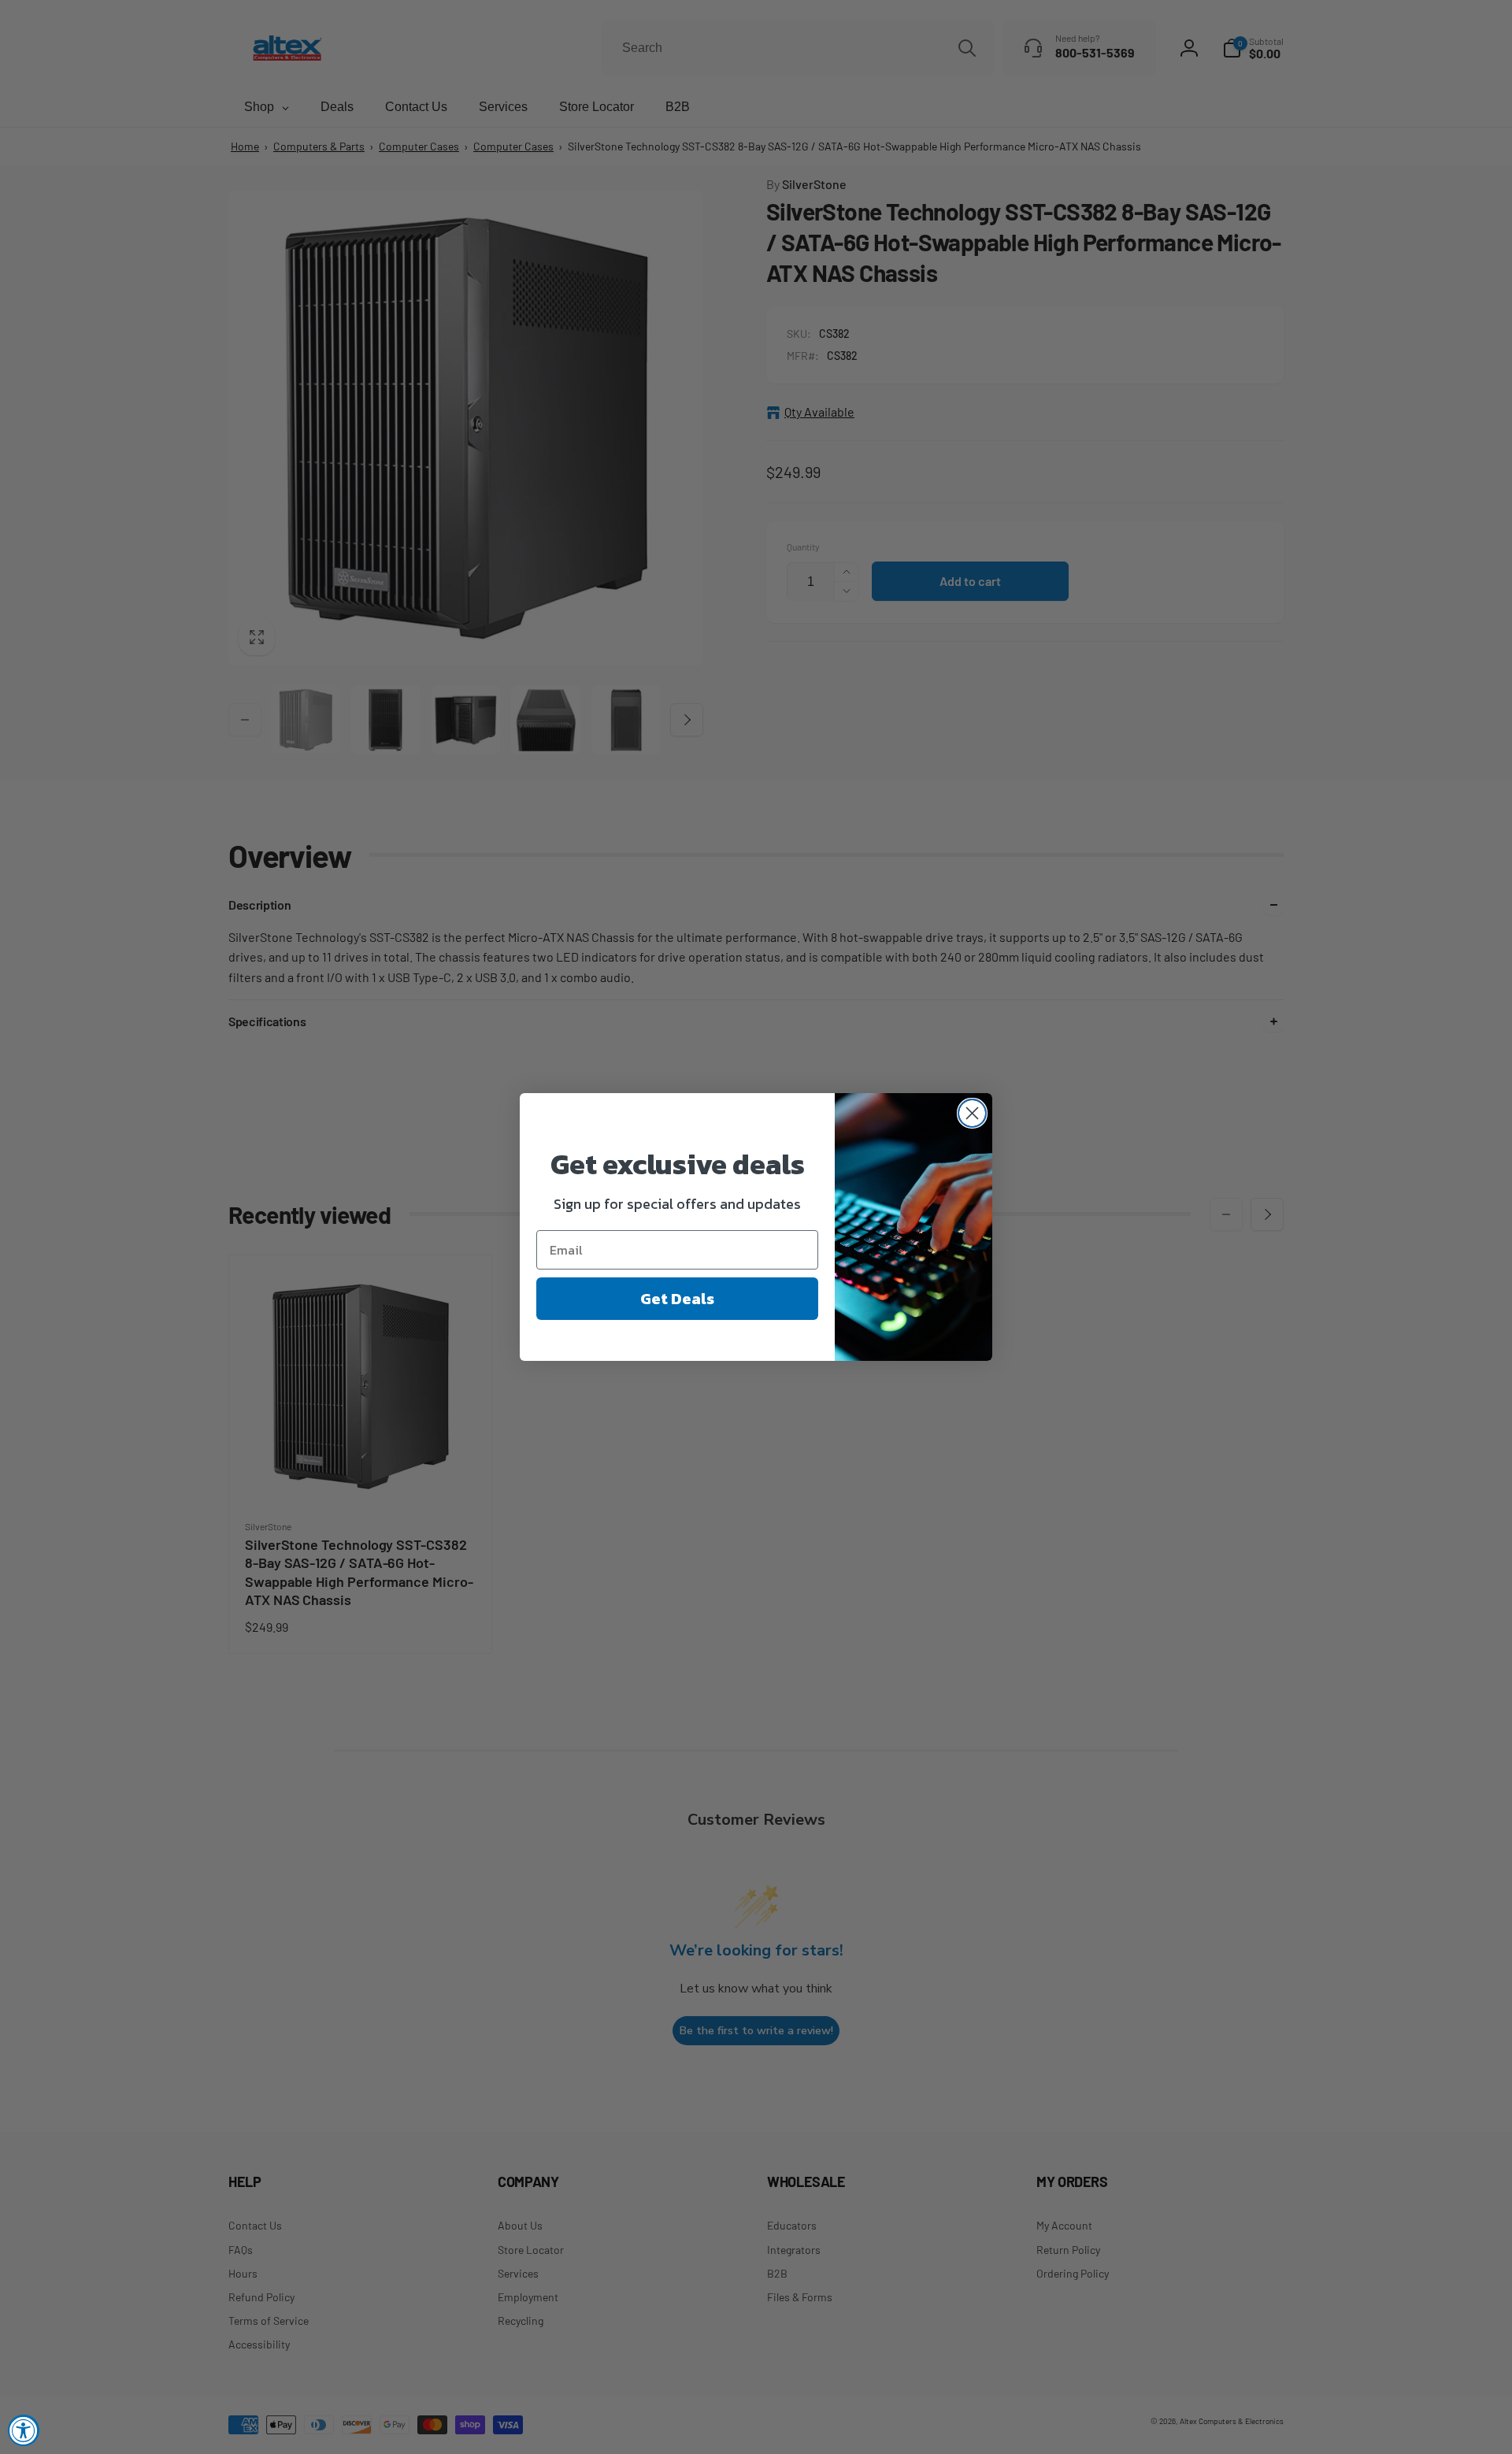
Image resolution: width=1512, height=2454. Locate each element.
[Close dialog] (972, 1113)
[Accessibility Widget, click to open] (24, 2430)
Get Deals (677, 1299)
